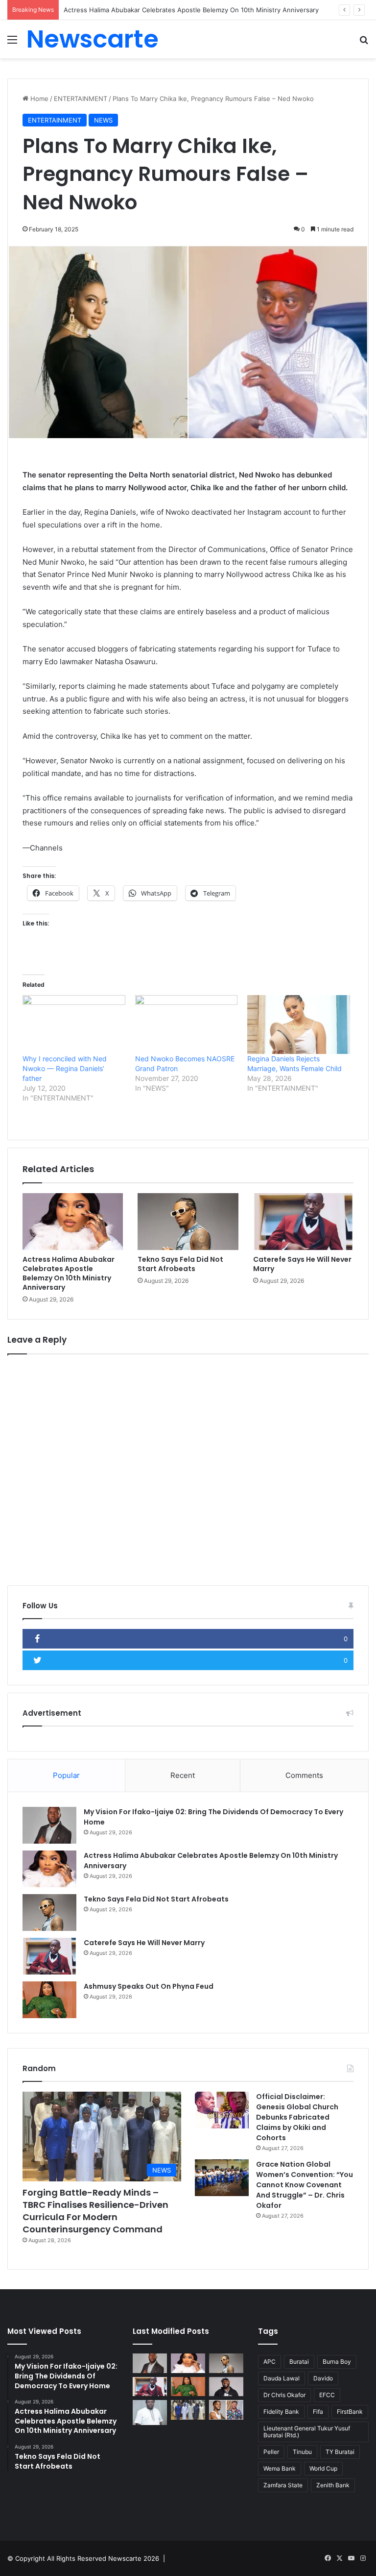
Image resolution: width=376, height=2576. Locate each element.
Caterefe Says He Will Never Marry (302, 1264)
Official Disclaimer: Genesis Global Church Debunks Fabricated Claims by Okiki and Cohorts (297, 2117)
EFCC (327, 2395)
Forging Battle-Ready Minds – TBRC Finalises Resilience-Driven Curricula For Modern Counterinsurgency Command (95, 2211)
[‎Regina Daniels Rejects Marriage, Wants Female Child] (299, 1025)
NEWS (103, 120)
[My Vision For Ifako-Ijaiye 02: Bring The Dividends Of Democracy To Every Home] (49, 1825)
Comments (304, 1775)
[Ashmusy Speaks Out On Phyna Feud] (49, 2000)
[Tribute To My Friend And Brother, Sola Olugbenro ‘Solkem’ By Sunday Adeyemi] (150, 2412)
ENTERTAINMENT (81, 99)
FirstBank (350, 2412)
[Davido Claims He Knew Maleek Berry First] (226, 2387)
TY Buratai (340, 2452)
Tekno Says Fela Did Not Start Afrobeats (180, 1264)
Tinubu (302, 2452)
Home (38, 99)
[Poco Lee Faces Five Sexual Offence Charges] (226, 2410)
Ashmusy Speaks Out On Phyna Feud (149, 1986)
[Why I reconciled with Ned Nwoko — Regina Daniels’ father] (74, 1025)
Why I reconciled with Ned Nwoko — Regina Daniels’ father (65, 1068)
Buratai (299, 2362)
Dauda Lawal (282, 2378)
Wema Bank (280, 2468)
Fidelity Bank (281, 2412)
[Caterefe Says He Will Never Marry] (303, 1222)
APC (270, 2362)
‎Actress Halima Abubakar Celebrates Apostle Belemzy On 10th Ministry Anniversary (69, 1273)
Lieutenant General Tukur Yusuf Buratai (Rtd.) (307, 2432)
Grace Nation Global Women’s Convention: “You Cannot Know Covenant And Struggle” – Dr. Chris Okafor (305, 2185)
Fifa (318, 2412)
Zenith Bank (333, 2485)
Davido (323, 2378)
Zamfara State (283, 2485)
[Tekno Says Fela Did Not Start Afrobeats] (188, 1222)
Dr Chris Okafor (284, 2395)
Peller (271, 2452)
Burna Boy (337, 2362)
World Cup (323, 2468)
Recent (183, 1775)
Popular (66, 1775)
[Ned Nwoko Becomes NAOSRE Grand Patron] (187, 1025)
